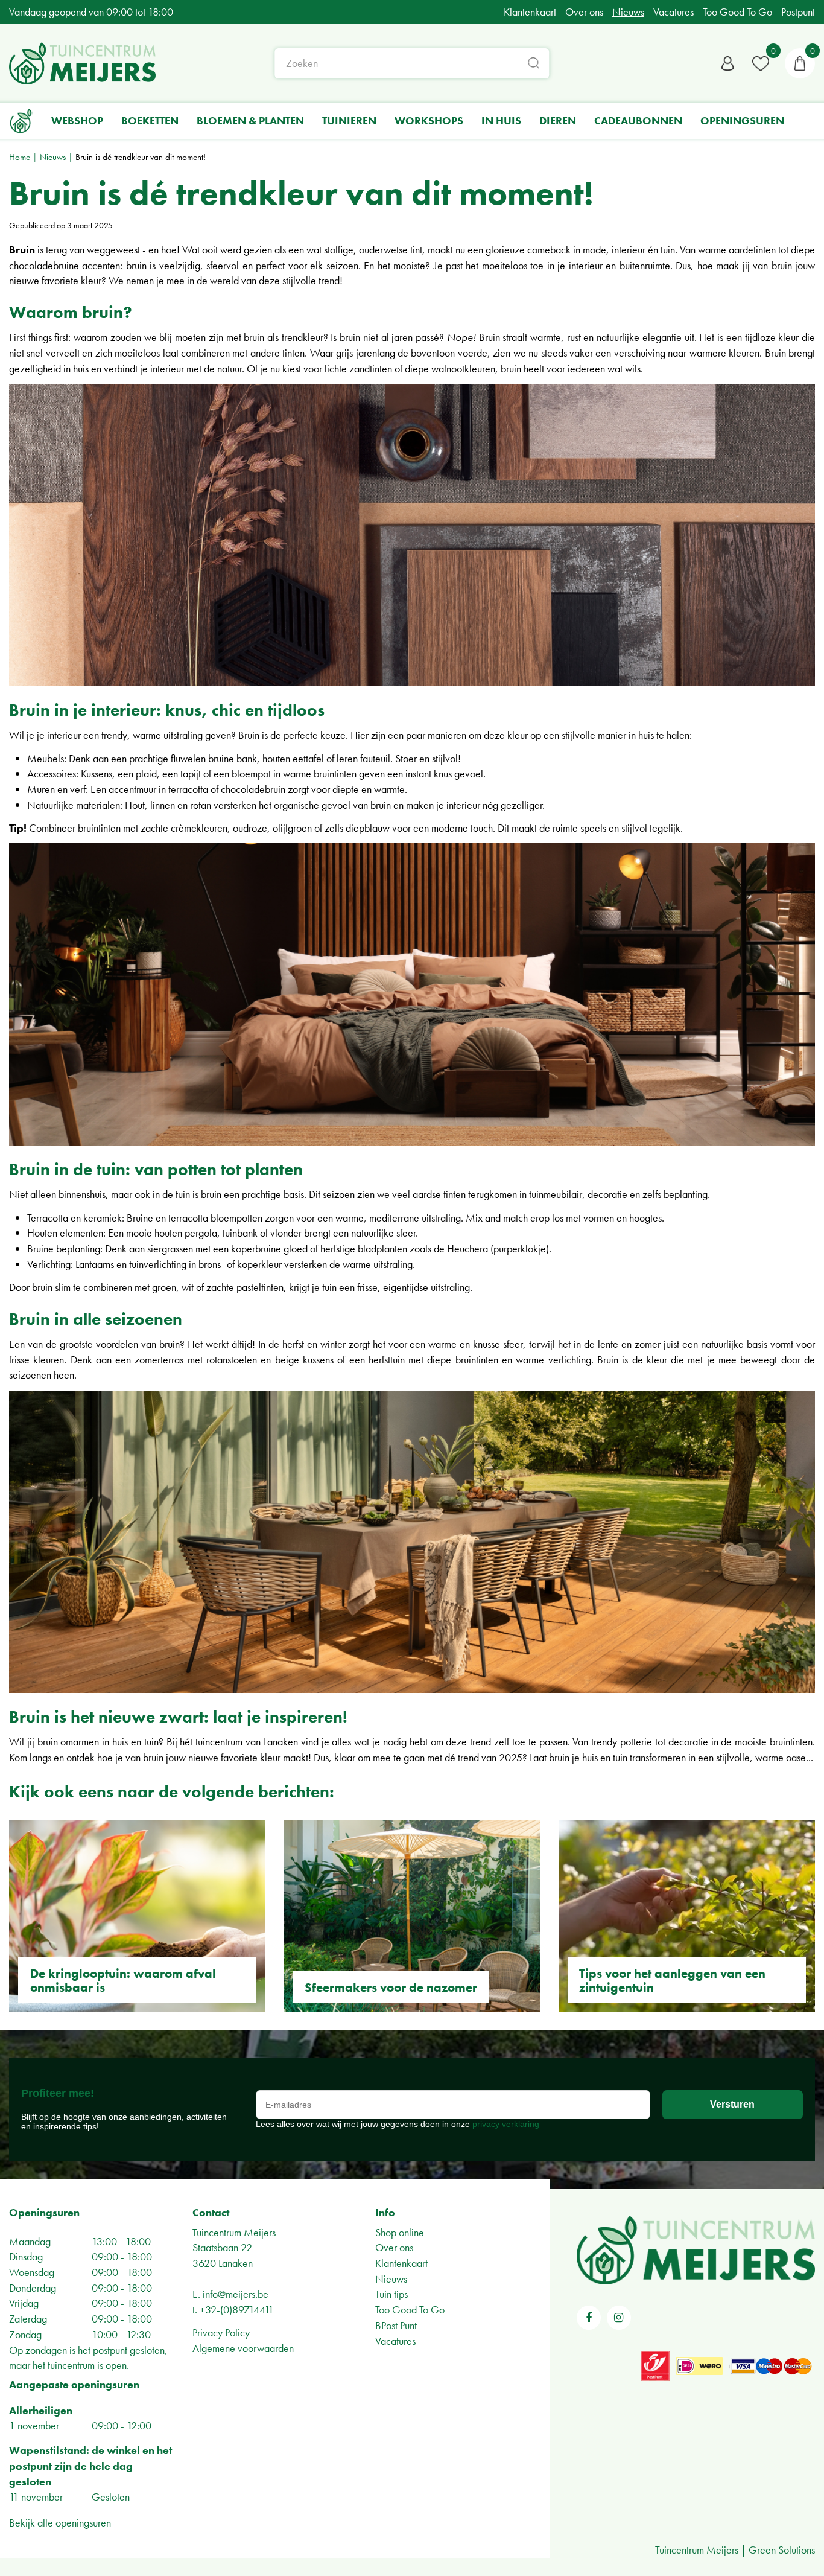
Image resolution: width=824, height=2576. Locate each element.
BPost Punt (396, 2325)
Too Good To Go (410, 2310)
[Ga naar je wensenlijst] (761, 63)
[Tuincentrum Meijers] (82, 63)
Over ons (394, 2247)
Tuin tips (391, 2294)
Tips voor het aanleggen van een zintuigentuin (672, 1980)
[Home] (21, 121)
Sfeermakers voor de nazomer (391, 1987)
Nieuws (391, 2279)
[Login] (727, 63)
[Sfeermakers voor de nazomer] (412, 1916)
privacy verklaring (506, 2124)
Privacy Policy (221, 2332)
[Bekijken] (800, 63)
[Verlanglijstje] (761, 63)
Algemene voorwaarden (243, 2348)
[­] (589, 2318)
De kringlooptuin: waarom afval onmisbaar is (123, 1980)
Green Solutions (782, 2550)
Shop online (400, 2232)
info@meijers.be (236, 2294)
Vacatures (395, 2341)
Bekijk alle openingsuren (60, 2523)
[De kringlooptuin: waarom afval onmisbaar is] (137, 1916)
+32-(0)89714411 (237, 2310)
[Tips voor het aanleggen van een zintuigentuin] (687, 1916)
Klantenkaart (401, 2263)
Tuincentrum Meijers (234, 2232)
